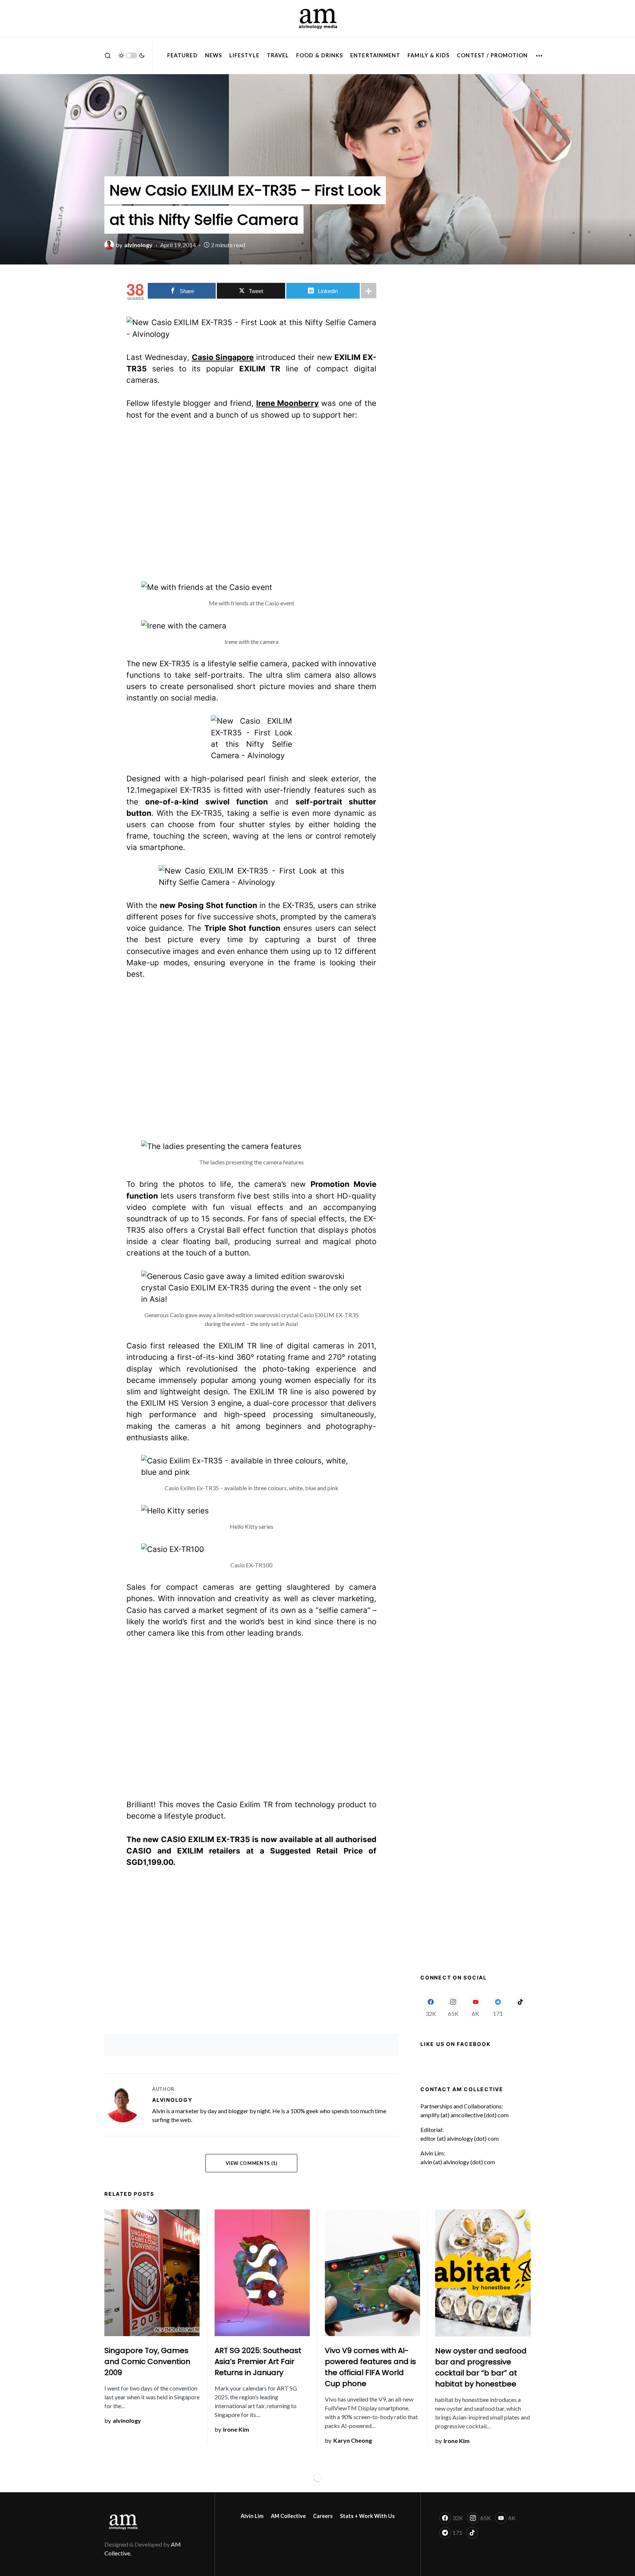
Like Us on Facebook (455, 2044)
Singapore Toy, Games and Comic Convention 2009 (147, 2361)
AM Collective (288, 2516)
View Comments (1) (252, 2163)
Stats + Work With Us (367, 2516)
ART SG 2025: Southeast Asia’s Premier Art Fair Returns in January (258, 2361)
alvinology (172, 2100)
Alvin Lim (252, 2516)
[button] (108, 55)
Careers (323, 2516)
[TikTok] (520, 2006)
